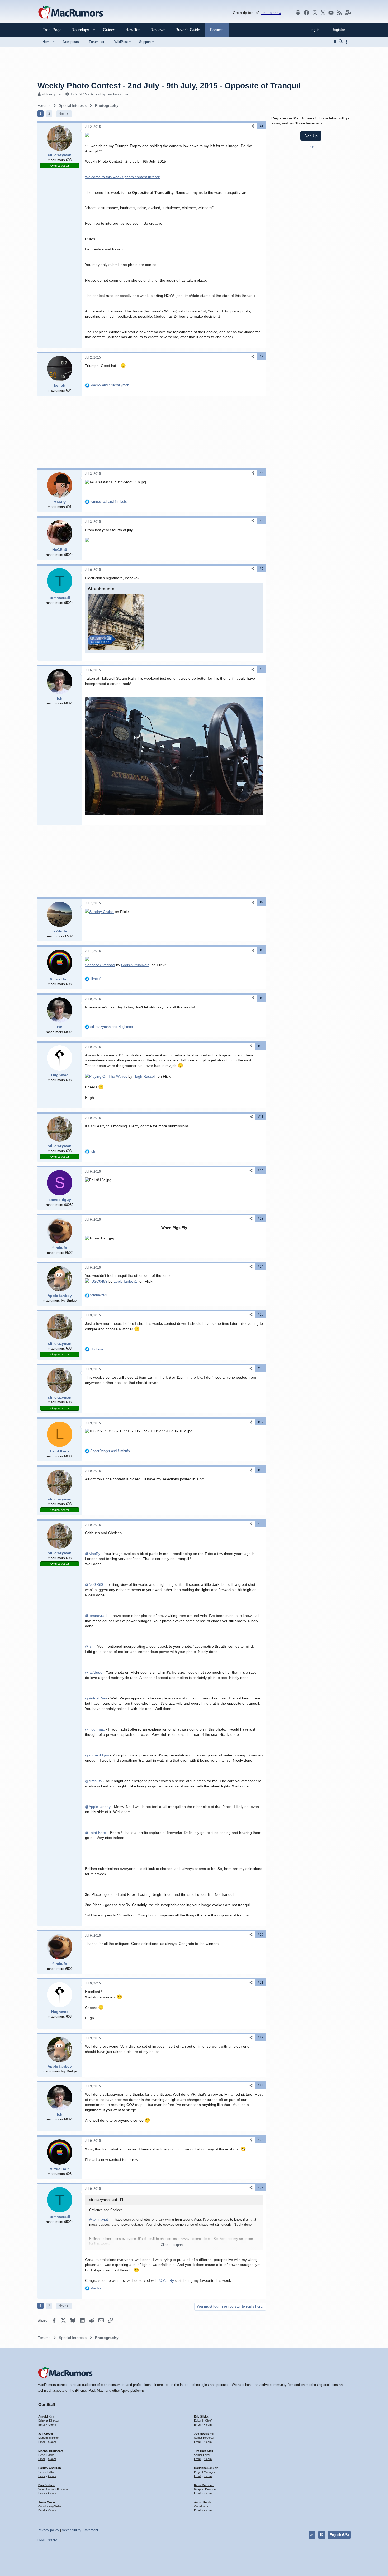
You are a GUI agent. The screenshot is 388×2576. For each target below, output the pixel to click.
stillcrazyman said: (104, 2200)
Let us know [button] (271, 13)
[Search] (341, 42)
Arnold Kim (46, 2416)
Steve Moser (47, 2502)
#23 (261, 2085)
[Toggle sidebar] (347, 42)
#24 (261, 2140)
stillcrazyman (52, 94)
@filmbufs (93, 1781)
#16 (261, 1368)
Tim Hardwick (204, 2451)
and (110, 385)
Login (311, 146)
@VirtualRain (96, 1698)
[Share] (253, 126)
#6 (262, 669)
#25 (261, 2188)
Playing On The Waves (108, 1076)
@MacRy (93, 1554)
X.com (52, 2425)
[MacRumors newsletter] (348, 13)
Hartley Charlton (50, 2468)
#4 (262, 521)
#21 (261, 1983)
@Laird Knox (96, 1833)
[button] (78, 30)
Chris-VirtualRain (135, 965)
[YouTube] (331, 13)
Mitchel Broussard (51, 2451)
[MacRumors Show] (298, 13)
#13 (261, 1219)
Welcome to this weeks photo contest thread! (122, 177)
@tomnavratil (96, 1616)
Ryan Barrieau (204, 2485)
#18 (261, 1470)
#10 (261, 1046)
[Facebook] (306, 13)
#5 (262, 569)
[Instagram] (315, 13)
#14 (261, 1267)
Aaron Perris (203, 2502)
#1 (262, 126)
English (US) (339, 2535)
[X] (323, 13)
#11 (261, 1117)
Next (62, 114)
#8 (262, 950)
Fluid (41, 2540)
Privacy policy (48, 2530)
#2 (262, 356)
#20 (261, 1935)
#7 (262, 902)
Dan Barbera (47, 2485)
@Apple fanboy (98, 1807)
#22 (261, 2037)
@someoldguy (97, 1755)
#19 (261, 1524)
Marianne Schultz (206, 2468)
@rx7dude (94, 1672)
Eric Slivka (201, 2416)
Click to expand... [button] (174, 2245)
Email (42, 2425)
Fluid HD (51, 2540)
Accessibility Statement (80, 2530)
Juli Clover (46, 2434)
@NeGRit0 (94, 1584)
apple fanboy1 (125, 1281)
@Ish (89, 1646)
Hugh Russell (144, 1076)
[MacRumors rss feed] (339, 13)
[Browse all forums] (334, 42)
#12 (261, 1171)
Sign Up (311, 136)
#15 (261, 1314)
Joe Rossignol (204, 2434)
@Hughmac (95, 1729)
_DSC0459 (98, 1281)
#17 (261, 1422)
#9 (262, 998)
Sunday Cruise (101, 912)
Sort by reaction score (111, 94)
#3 (262, 473)
